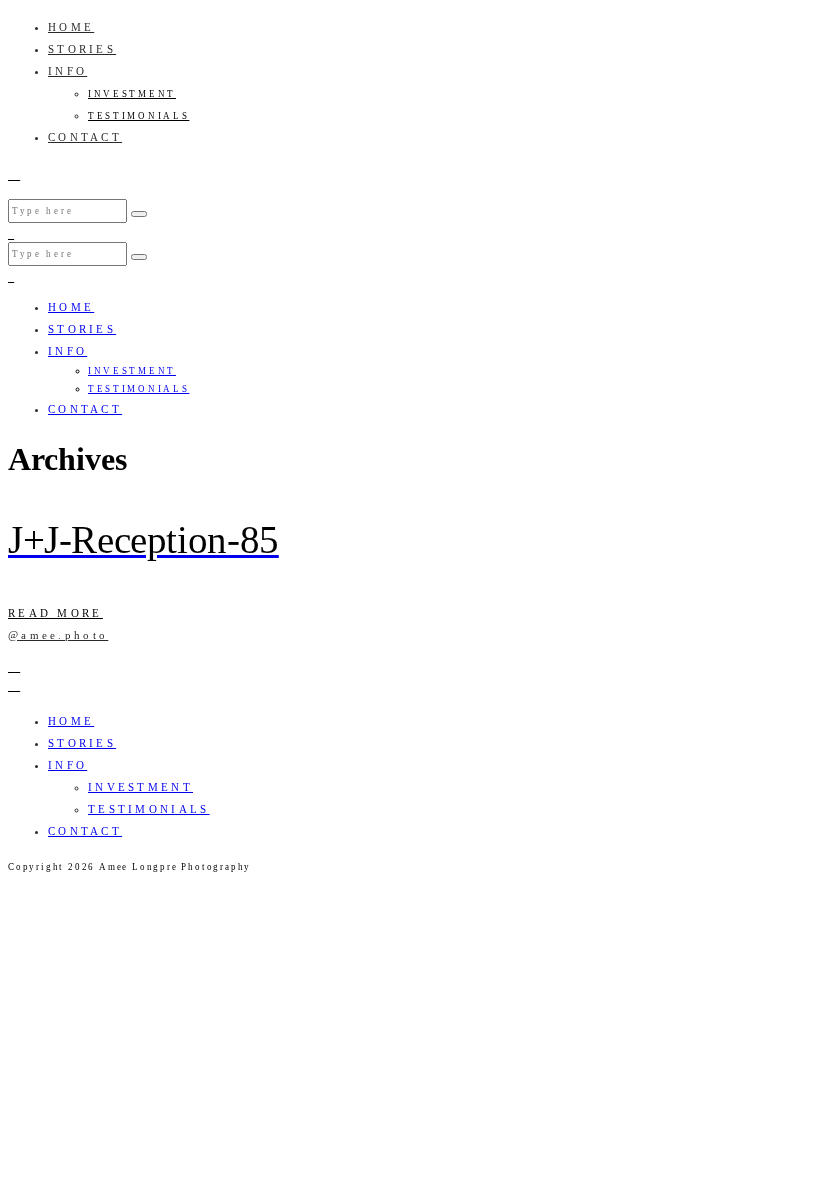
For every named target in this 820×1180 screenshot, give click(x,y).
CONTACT (85, 137)
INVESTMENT (132, 94)
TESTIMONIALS (138, 116)
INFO (67, 71)
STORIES (82, 49)
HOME (71, 27)
